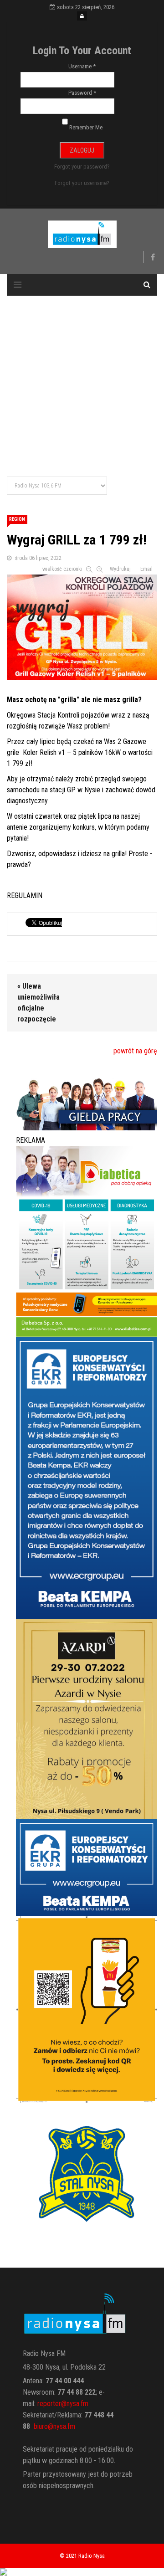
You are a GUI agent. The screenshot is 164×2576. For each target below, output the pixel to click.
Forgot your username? (82, 183)
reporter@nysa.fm (63, 2404)
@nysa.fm (61, 2426)
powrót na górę (135, 1051)
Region (17, 519)
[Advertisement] (82, 387)
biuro (41, 2426)
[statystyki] (82, 2572)
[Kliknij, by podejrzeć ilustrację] (82, 625)
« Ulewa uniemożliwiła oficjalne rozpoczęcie (38, 1003)
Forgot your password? (82, 167)
